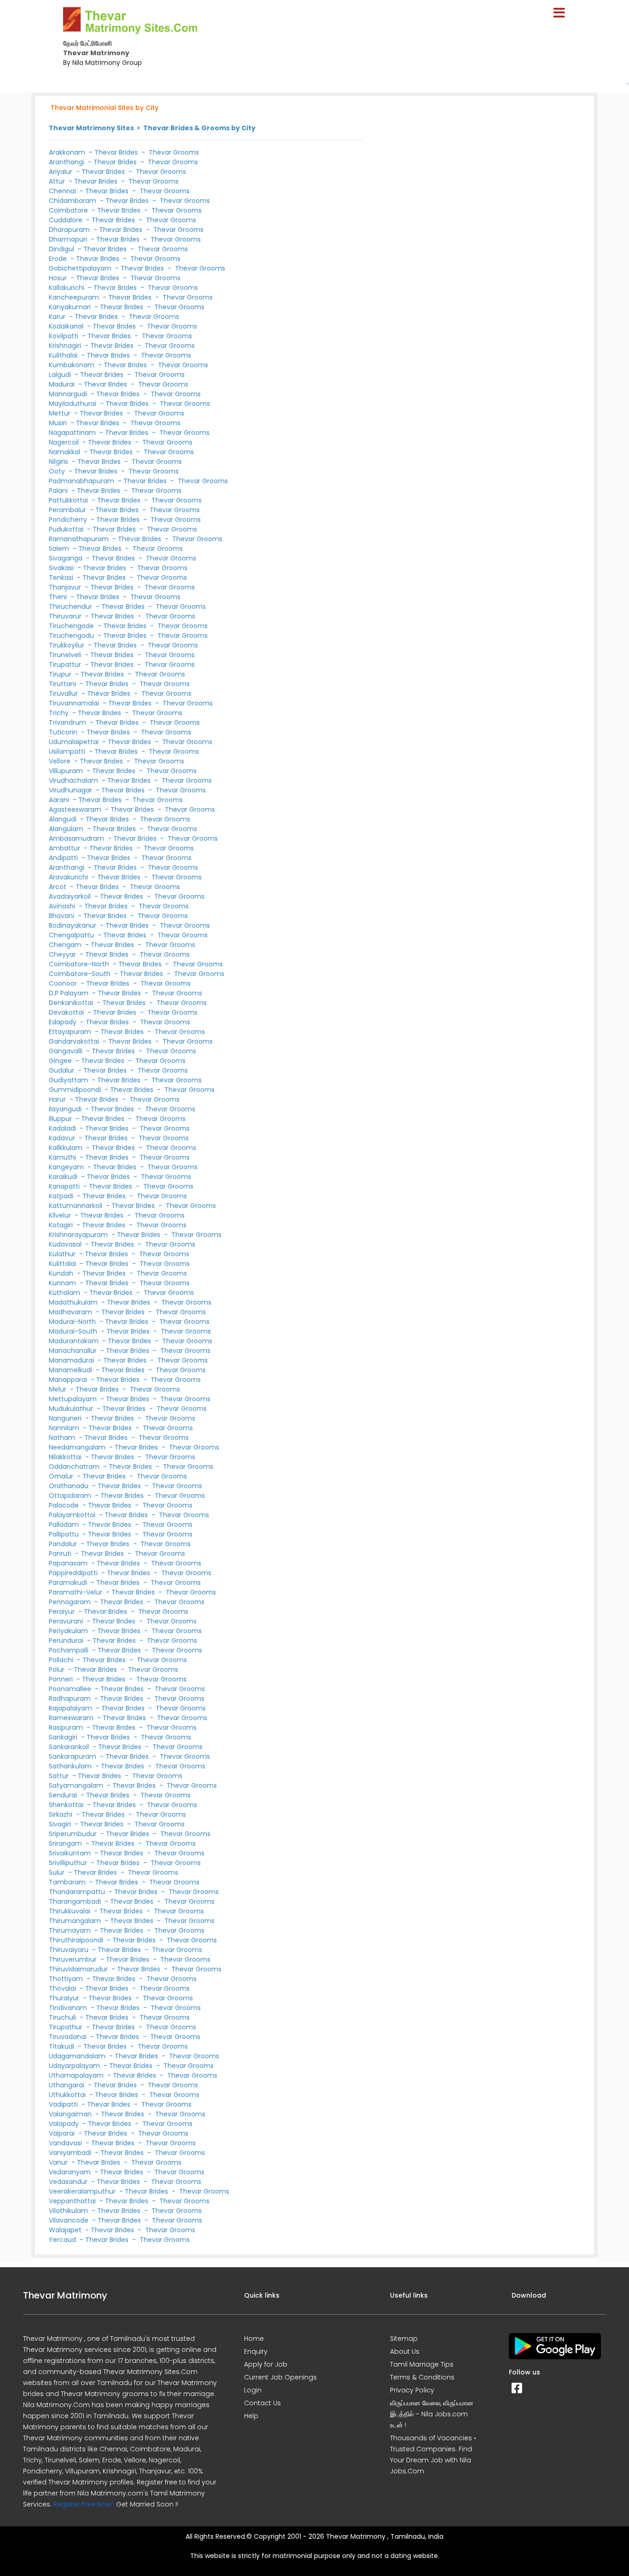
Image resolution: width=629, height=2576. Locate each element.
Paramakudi (69, 1583)
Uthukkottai (68, 2095)
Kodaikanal (67, 326)
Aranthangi (67, 162)
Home (254, 2339)
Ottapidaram (71, 1496)
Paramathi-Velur (76, 1592)
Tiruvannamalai (75, 703)
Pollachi (62, 1660)
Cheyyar (63, 954)
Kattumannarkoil (76, 1206)
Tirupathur (67, 2027)
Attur (58, 181)
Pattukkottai (69, 500)
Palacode (65, 1505)
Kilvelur (61, 1215)
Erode (59, 259)
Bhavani (62, 916)
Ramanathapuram (80, 539)
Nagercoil (65, 442)
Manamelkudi (71, 1370)
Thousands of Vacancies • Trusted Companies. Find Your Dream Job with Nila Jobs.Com (433, 2455)
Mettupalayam (74, 1399)
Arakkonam (67, 152)
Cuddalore (67, 220)
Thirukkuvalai (70, 1911)
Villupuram (67, 771)
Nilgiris (59, 462)
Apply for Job (266, 2364)
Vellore (61, 761)
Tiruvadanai (69, 2037)
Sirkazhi (61, 1814)
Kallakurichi (67, 288)
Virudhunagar (71, 790)
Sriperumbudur (74, 1834)
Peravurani (67, 1621)
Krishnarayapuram (79, 1235)
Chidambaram (73, 201)
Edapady (64, 1022)
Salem (60, 549)
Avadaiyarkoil (71, 896)
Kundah (62, 1273)
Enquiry (256, 2351)
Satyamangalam (77, 1785)
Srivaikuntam (71, 1853)
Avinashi (63, 906)
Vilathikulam (69, 2211)
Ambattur (65, 848)
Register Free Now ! (84, 2504)
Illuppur (61, 1119)
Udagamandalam (78, 2056)
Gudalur (62, 1070)
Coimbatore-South (81, 974)
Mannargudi (69, 394)
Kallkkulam (67, 1148)
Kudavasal (66, 1244)
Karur (58, 317)
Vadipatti (64, 2104)
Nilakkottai (66, 1457)
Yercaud (63, 2240)
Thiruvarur (66, 616)
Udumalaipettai (75, 742)
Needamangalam (78, 1447)
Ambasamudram (77, 838)
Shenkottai (67, 1805)
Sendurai (64, 1795)
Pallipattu (65, 1534)
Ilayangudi (66, 1109)
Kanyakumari (71, 307)
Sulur (58, 1872)
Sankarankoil (70, 1747)
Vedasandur (69, 2182)
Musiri (59, 423)
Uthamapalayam (77, 2075)
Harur (58, 1099)
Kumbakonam (73, 365)
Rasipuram (67, 1727)
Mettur (61, 413)
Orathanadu (70, 1486)
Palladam (65, 1525)
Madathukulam (74, 1302)
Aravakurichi (69, 877)
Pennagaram (71, 1602)
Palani (59, 491)
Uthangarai (67, 2085)
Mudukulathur (72, 1409)
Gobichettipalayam (81, 268)
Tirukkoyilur (67, 645)
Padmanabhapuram (82, 481)
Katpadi (62, 1196)
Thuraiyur (65, 1998)
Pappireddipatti (74, 1573)
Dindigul (62, 249)
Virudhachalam (74, 780)
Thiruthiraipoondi (77, 1940)
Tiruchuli (63, 2017)
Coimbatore (69, 210)
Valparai (63, 2133)
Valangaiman (71, 2114)
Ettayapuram (71, 1032)
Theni (59, 597)
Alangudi (64, 819)
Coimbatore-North (80, 964)
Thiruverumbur (74, 1959)
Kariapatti (65, 1186)
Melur (58, 1389)
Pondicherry (69, 520)
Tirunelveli (66, 655)
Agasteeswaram (76, 809)
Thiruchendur (71, 606)
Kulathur (63, 1254)
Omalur (62, 1476)
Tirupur (61, 674)
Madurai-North (73, 1322)
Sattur (60, 1776)
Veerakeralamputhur (83, 2191)
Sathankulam (71, 1766)
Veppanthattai (73, 2201)
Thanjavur (66, 587)
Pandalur (64, 1544)
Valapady (65, 2124)
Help (251, 2416)
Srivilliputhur (69, 1863)
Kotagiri (62, 1225)
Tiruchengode (72, 626)
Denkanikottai (72, 1003)
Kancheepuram (75, 297)
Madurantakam (75, 1341)
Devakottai (67, 1012)
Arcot (58, 887)
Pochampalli (70, 1650)
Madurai (63, 384)
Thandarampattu (78, 1892)
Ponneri (62, 1679)
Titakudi (62, 2046)
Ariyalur (61, 172)
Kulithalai (64, 355)
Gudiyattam (69, 1080)
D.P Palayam (70, 993)
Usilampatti (68, 751)
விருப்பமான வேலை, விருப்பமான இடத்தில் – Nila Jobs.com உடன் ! (432, 2414)
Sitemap (404, 2339)
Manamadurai (72, 1360)
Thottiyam (67, 1979)
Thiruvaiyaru (70, 1950)
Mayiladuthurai (73, 404)
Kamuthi (63, 1157)
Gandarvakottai (75, 1041)
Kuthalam (65, 1293)
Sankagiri (64, 1737)
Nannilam (65, 1428)
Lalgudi (61, 375)
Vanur (59, 2162)
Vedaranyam (71, 2172)
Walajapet (66, 2230)
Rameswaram (72, 1718)
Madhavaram (71, 1312)
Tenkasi (62, 578)
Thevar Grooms (174, 152)
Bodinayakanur (73, 925)
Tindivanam (69, 2008)
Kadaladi (63, 1128)
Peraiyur (63, 1611)
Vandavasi (66, 2143)
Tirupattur (66, 664)
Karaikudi (64, 1177)
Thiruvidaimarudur (79, 1969)
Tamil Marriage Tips (422, 2364)
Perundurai (67, 1640)
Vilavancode (70, 2220)
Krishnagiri (66, 346)
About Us (405, 2351)
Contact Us (262, 2403)
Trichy (60, 713)
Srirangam (66, 1843)
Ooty (58, 471)
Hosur (59, 278)
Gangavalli (67, 1051)
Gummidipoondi (76, 1090)
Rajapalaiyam (71, 1708)
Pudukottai (67, 529)
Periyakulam (69, 1631)
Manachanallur (74, 1351)
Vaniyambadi (71, 2153)
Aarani (60, 800)
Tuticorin (64, 732)
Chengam (66, 945)
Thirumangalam (76, 1921)
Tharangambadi (76, 1901)
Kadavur (63, 1138)
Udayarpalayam (75, 2066)
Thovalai (63, 1988)
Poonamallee (71, 1689)
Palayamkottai (73, 1515)
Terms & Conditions (422, 2377)
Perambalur (68, 510)
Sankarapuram (73, 1756)
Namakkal (65, 452)
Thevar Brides (116, 152)
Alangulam (67, 829)
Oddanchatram (75, 1467)
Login (253, 2390)
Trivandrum (68, 722)
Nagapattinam (73, 433)
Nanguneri (66, 1418)
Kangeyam (67, 1167)
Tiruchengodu (72, 635)
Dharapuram (70, 230)
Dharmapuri (69, 239)
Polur (58, 1669)
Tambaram (68, 1882)
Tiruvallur (64, 693)
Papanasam (69, 1563)
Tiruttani (63, 684)
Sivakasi (62, 568)
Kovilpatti (64, 336)
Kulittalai (63, 1264)
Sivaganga (67, 558)
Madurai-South (74, 1331)
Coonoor (64, 983)
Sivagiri (61, 1824)
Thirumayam (71, 1930)
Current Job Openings (280, 2377)
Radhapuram (71, 1698)
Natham (63, 1438)
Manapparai (69, 1380)
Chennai (63, 191)
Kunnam (63, 1283)
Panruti (61, 1554)
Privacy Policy (412, 2390)
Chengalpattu (72, 935)
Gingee (61, 1061)
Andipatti (64, 858)
